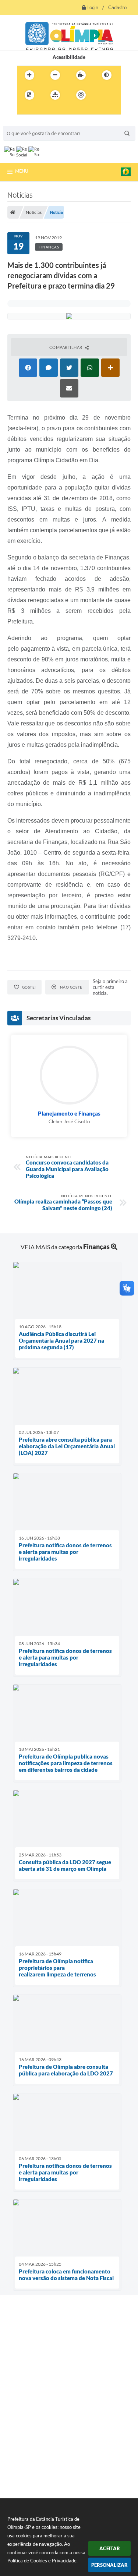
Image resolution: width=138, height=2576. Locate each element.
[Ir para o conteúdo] (102, 95)
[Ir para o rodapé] (57, 110)
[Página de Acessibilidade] (81, 95)
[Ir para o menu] (25, 110)
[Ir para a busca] (41, 110)
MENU (22, 171)
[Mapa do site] (55, 95)
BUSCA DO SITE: (25, 122)
